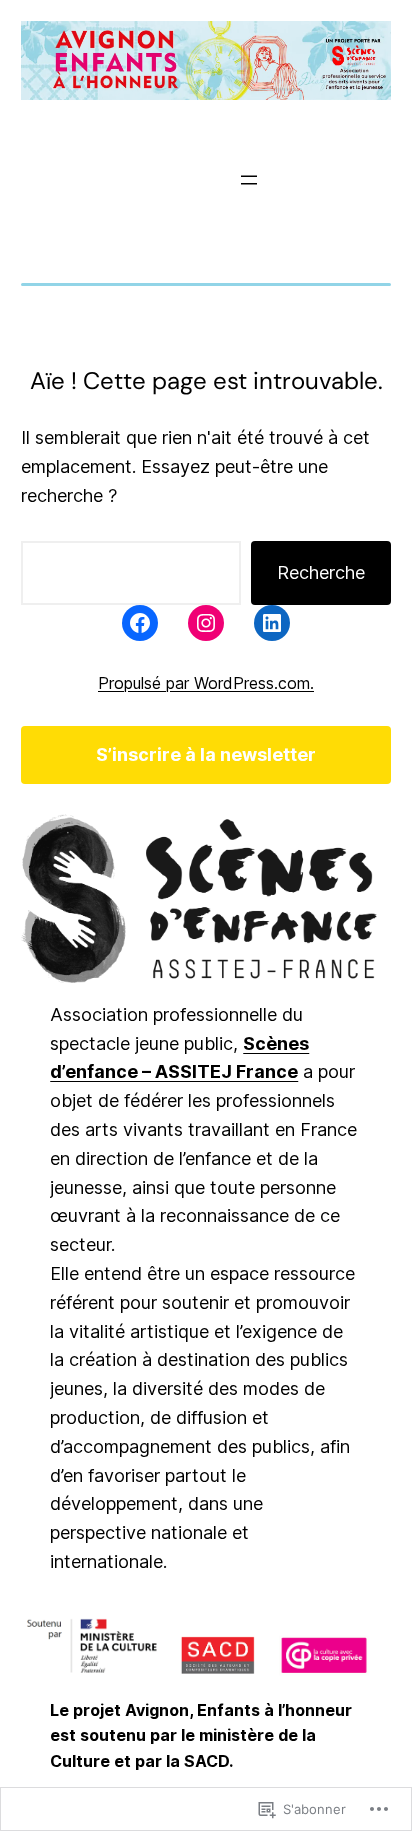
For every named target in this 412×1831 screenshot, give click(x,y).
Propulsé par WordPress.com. (206, 683)
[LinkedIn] (272, 623)
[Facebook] (140, 623)
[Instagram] (206, 623)
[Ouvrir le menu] (249, 180)
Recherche (321, 572)
